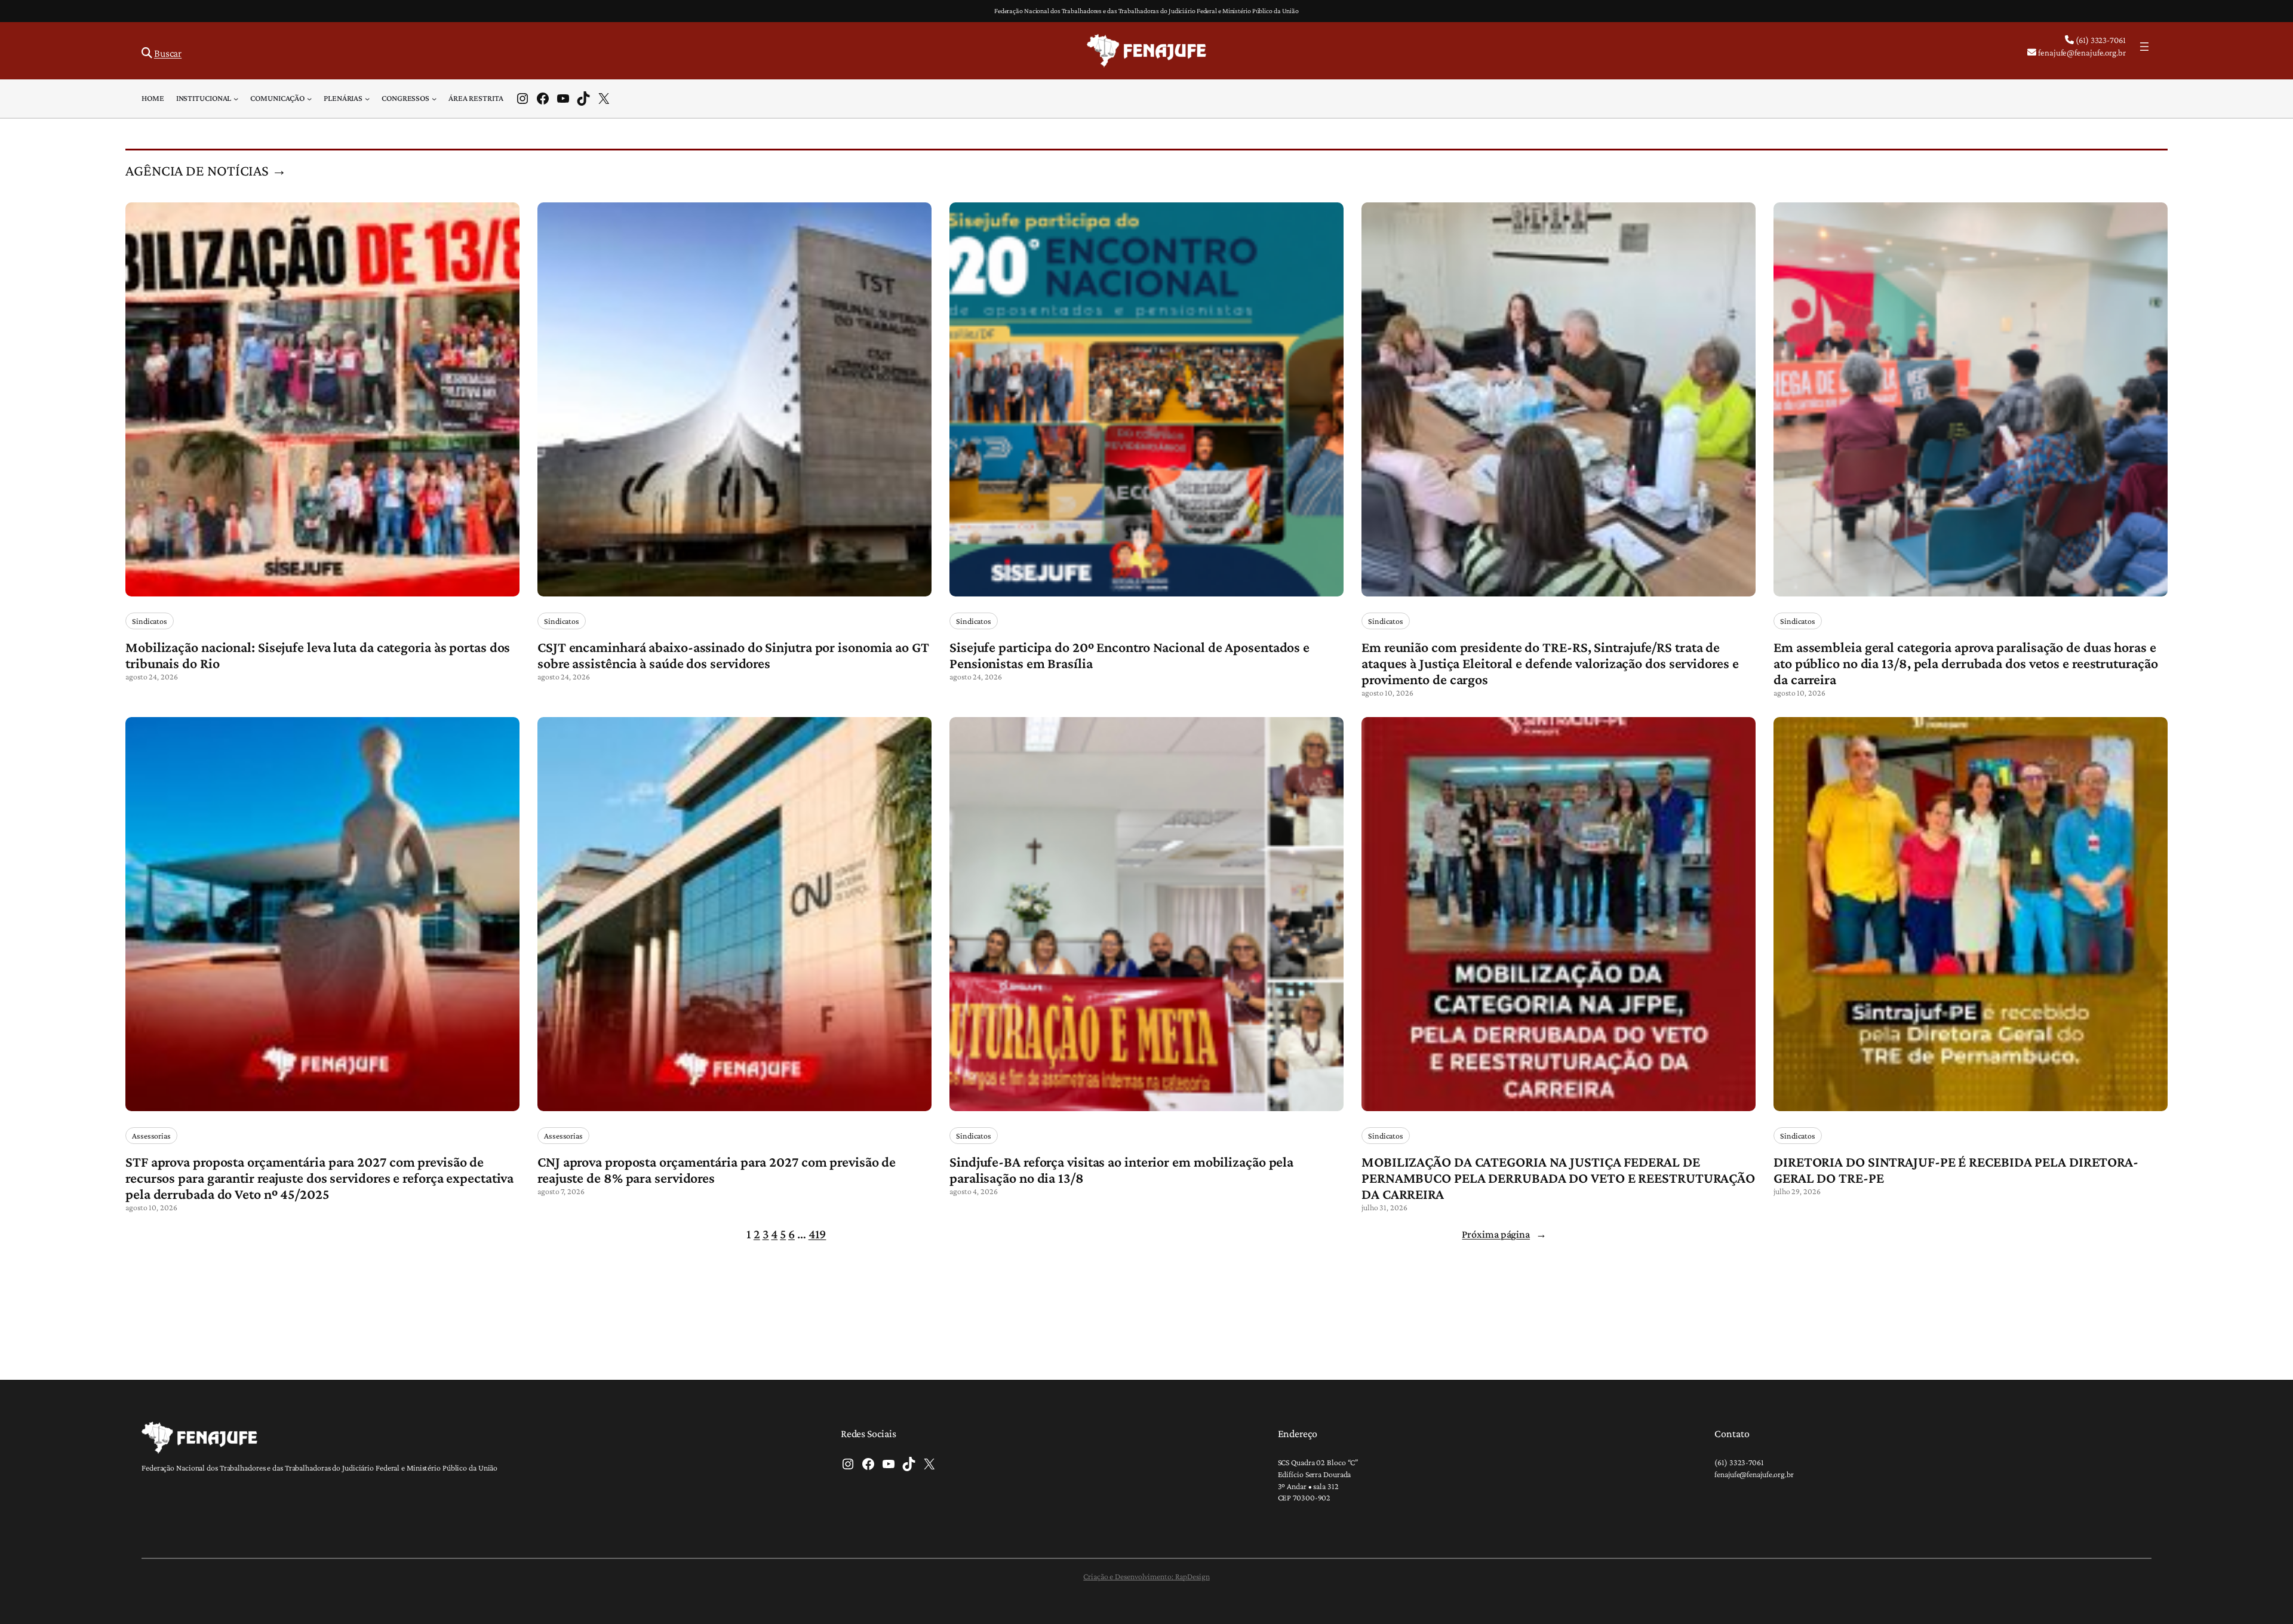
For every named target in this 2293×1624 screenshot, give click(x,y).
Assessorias (151, 1136)
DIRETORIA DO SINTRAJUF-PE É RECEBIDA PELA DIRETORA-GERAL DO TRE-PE (1956, 1170)
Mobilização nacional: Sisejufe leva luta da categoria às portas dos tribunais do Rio (318, 655)
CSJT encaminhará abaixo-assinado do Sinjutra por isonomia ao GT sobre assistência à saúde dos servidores (733, 655)
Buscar (168, 53)
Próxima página (1504, 1234)
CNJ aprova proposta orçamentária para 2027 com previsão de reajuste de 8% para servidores (717, 1170)
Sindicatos (150, 621)
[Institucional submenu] (236, 99)
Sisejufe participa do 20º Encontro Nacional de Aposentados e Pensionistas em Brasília (1129, 655)
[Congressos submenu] (434, 99)
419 (817, 1234)
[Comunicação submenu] (309, 99)
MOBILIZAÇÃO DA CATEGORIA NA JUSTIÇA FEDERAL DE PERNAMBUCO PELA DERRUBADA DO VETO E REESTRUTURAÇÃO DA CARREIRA (1558, 1178)
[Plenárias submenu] (367, 99)
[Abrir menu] (2144, 47)
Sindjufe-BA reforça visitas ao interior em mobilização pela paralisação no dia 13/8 (1121, 1170)
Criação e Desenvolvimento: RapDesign (1146, 1576)
